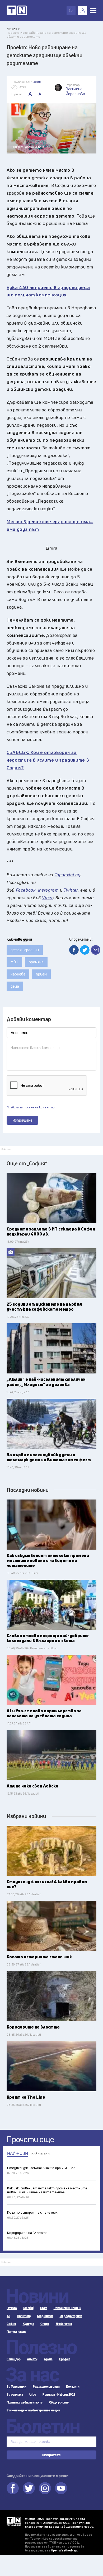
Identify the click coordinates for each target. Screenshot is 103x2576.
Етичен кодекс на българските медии (33, 2410)
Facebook (13, 2488)
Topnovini (14, 2521)
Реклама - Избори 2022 (59, 2395)
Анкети (32, 2359)
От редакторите (71, 2316)
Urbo (33, 2395)
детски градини (25, 950)
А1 (8, 2316)
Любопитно (64, 2324)
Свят (44, 2308)
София (11, 2324)
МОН (14, 962)
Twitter (29, 2488)
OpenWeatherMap (64, 2550)
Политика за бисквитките (25, 2402)
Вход (83, 11)
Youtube (61, 2488)
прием (41, 974)
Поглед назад (16, 2332)
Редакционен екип (46, 2387)
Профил (65, 2359)
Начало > (13, 29)
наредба (18, 974)
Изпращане (23, 1120)
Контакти (73, 2387)
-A (39, 94)
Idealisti (28, 2308)
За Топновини (16, 2387)
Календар (13, 2359)
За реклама (15, 2395)
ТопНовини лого (17, 11)
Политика (24, 2316)
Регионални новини (67, 2308)
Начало (12, 2308)
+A (29, 94)
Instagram (45, 2488)
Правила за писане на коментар (31, 1107)
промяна (36, 962)
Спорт (45, 2324)
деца (15, 986)
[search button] (71, 11)
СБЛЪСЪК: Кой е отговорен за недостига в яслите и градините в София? (48, 760)
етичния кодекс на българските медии (65, 2527)
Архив (48, 2359)
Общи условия (59, 2402)
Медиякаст (45, 2316)
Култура (28, 2324)
